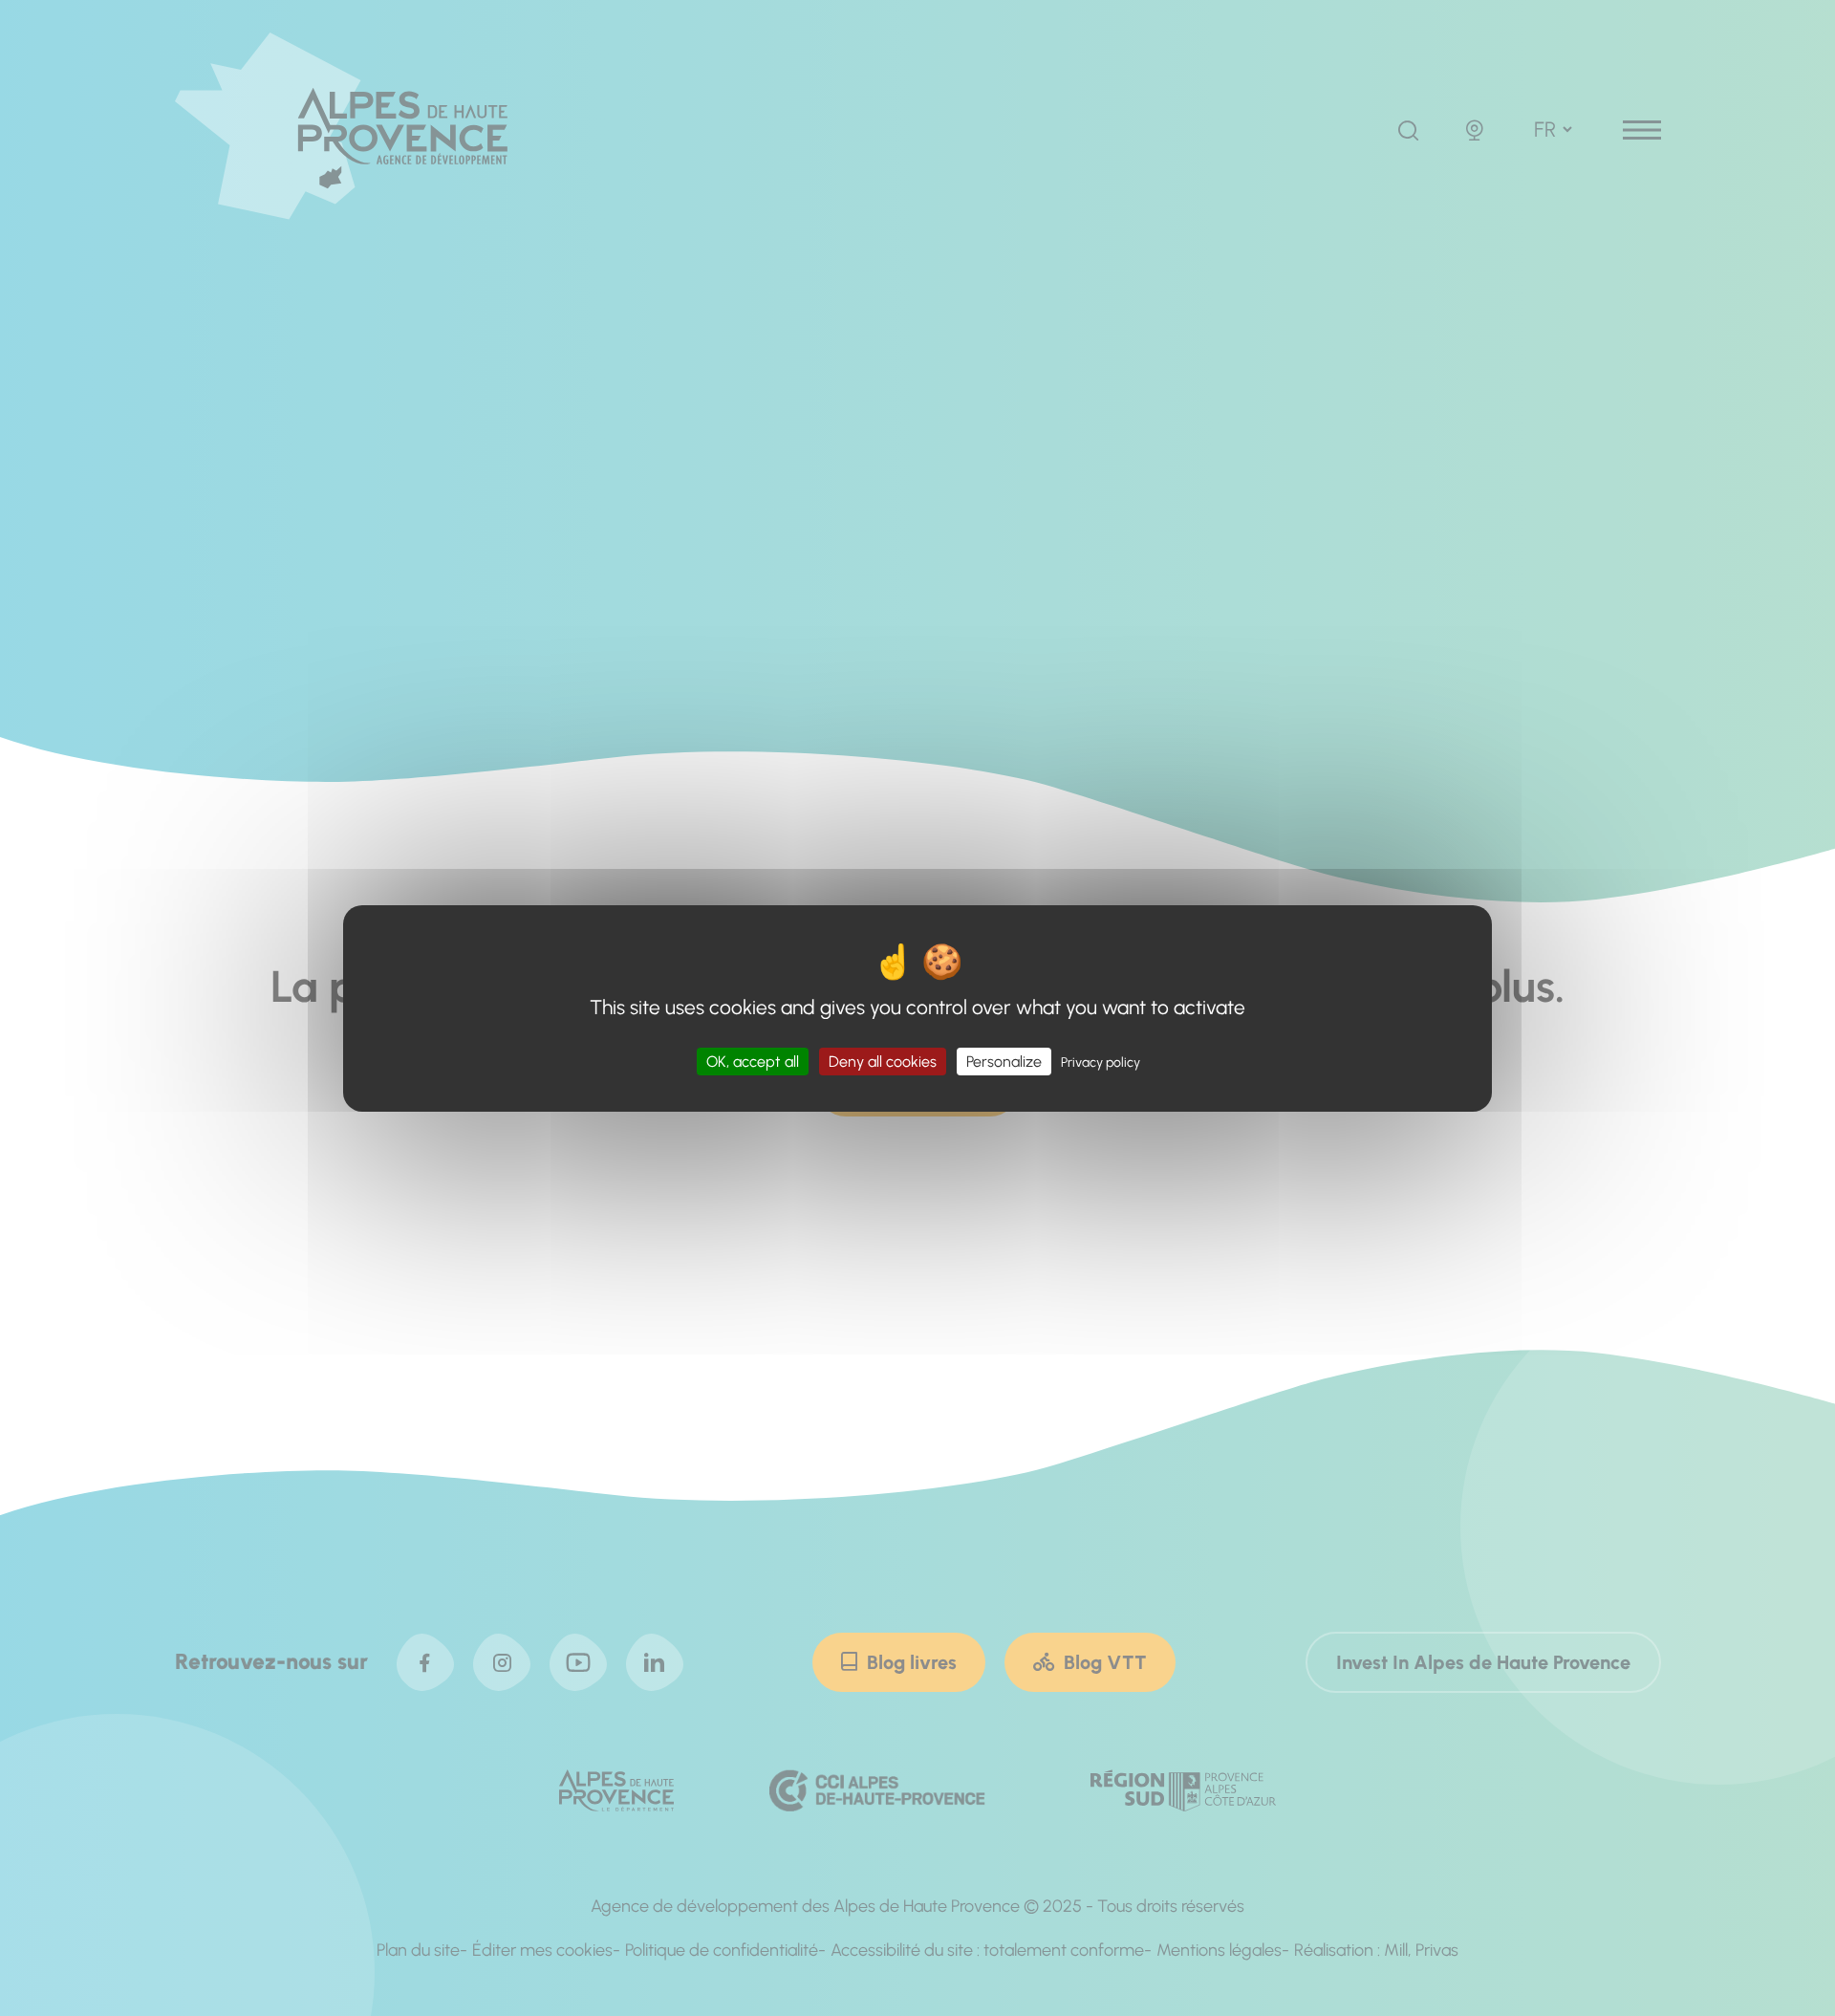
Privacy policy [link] (1101, 1062)
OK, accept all (753, 1061)
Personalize (1004, 1061)
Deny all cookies (883, 1061)
